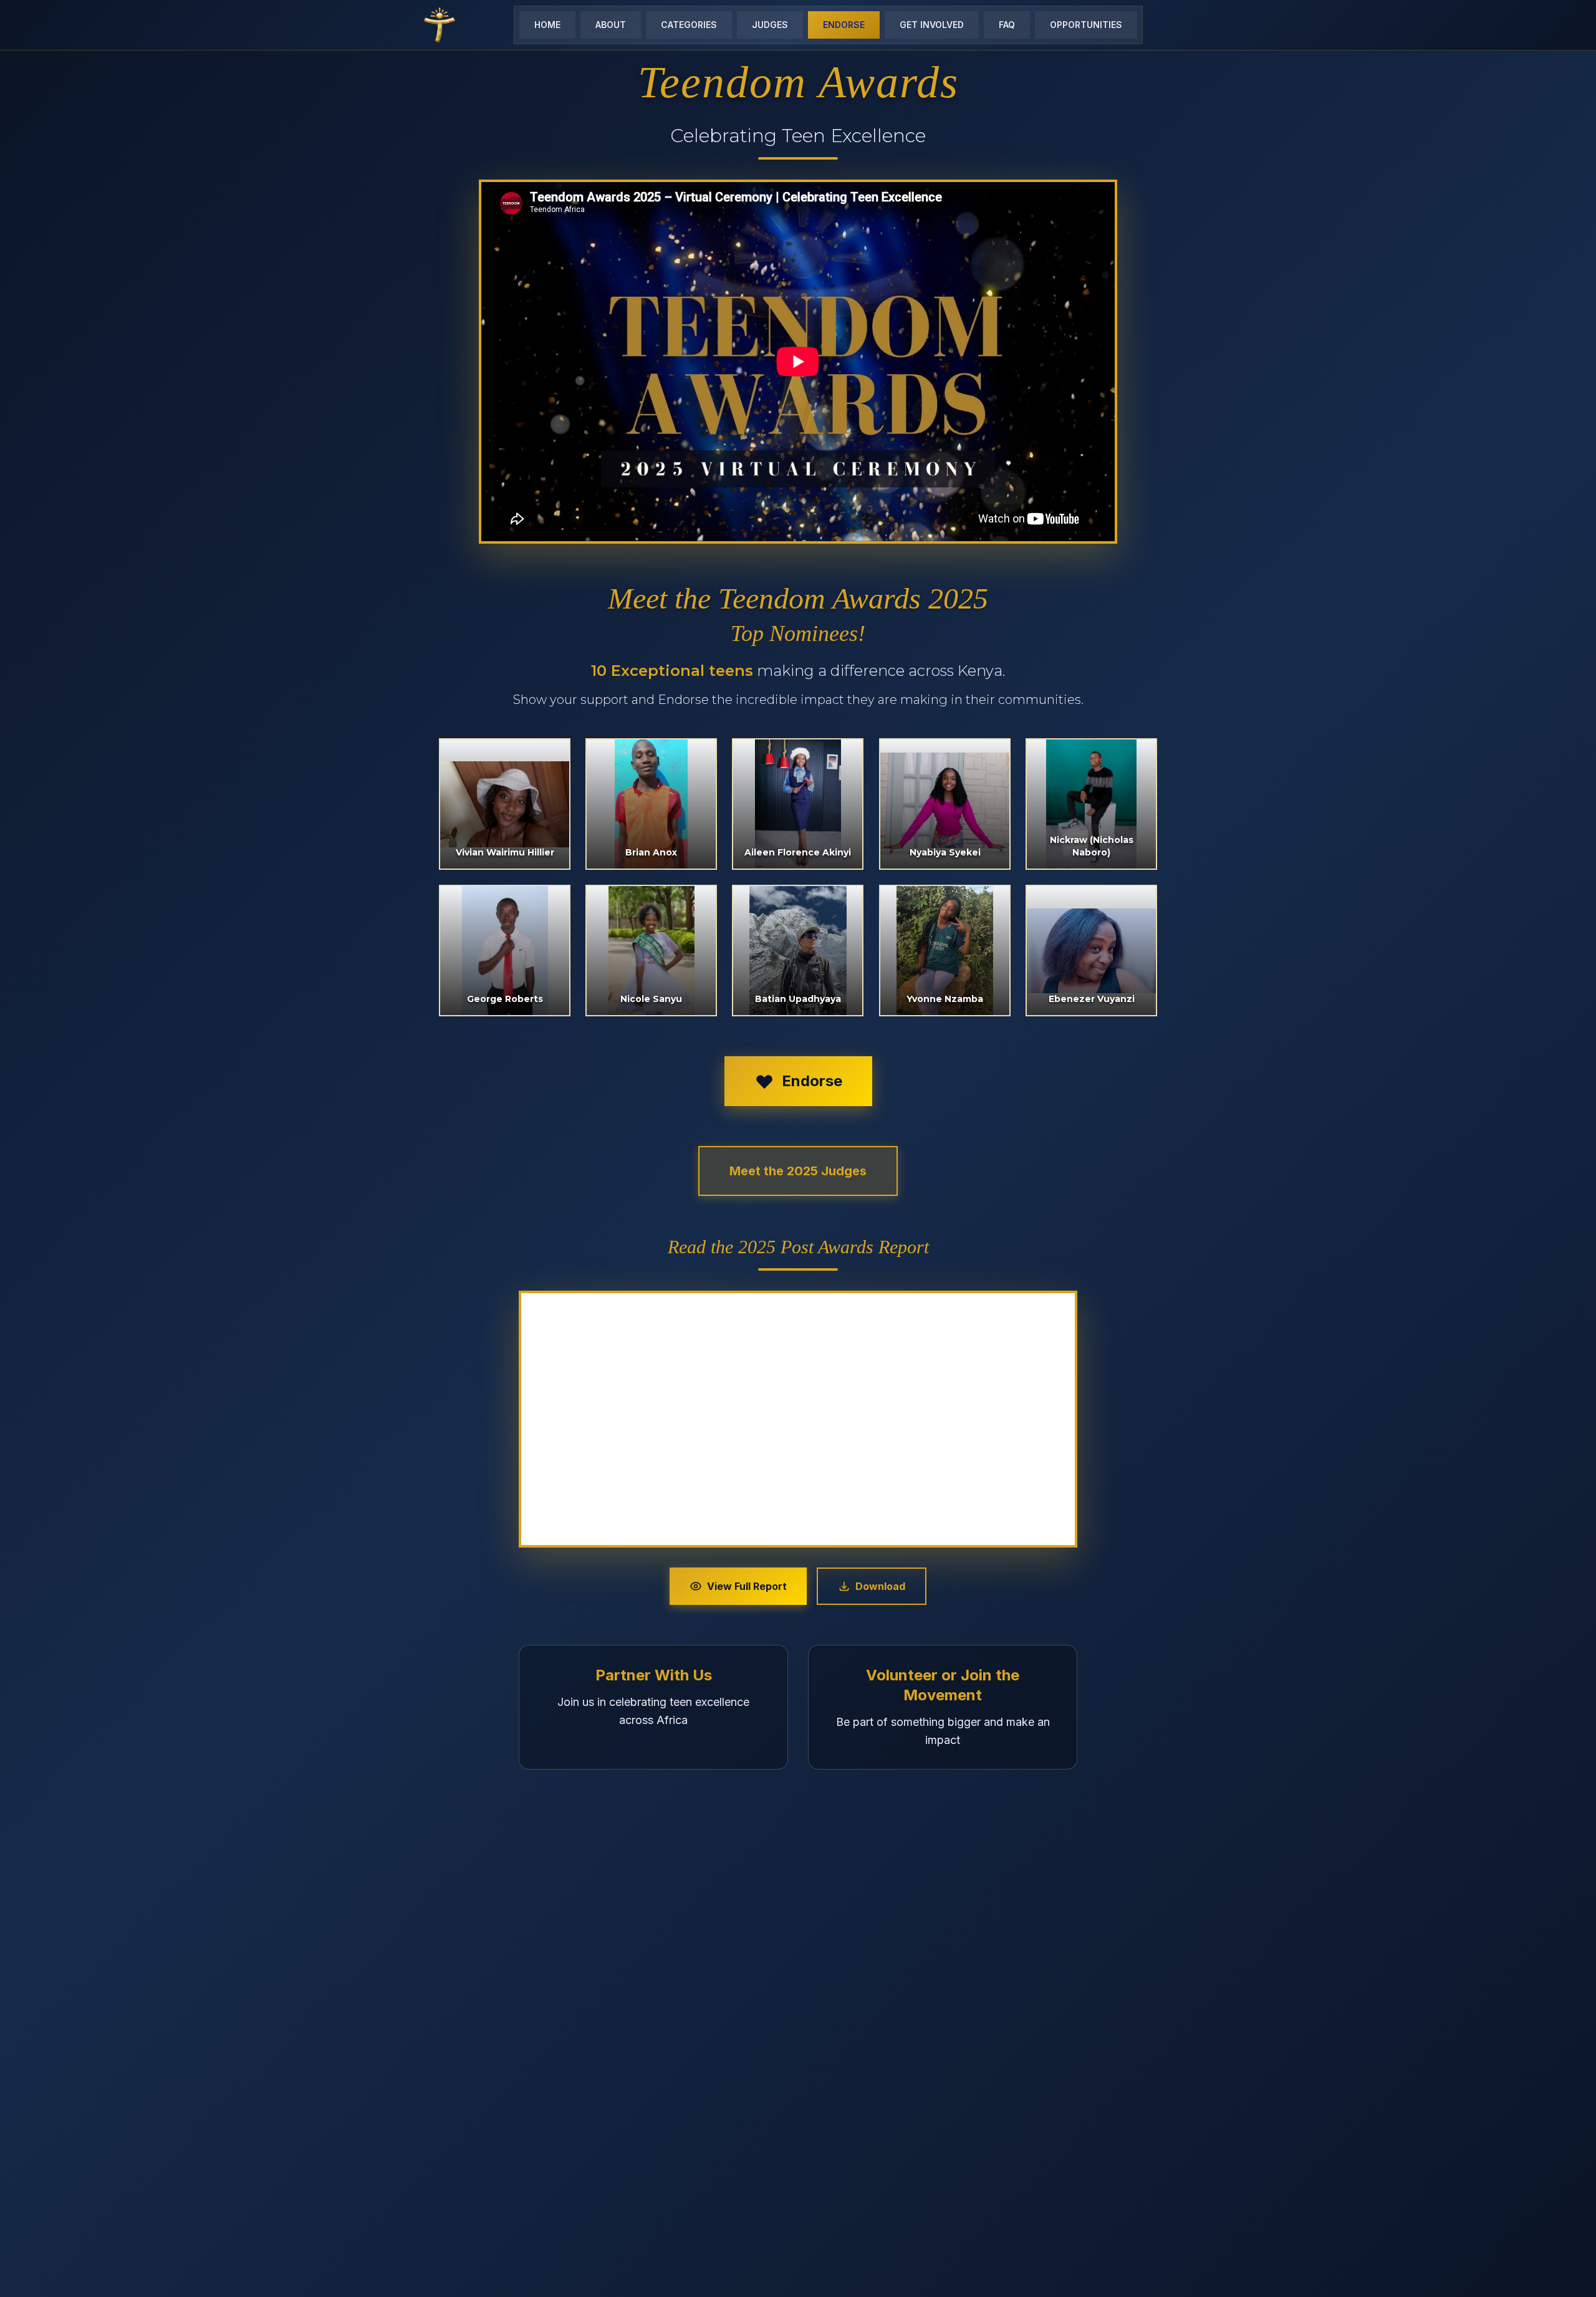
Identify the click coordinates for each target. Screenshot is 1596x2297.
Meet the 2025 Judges (798, 1171)
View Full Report (747, 1586)
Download (880, 1586)
